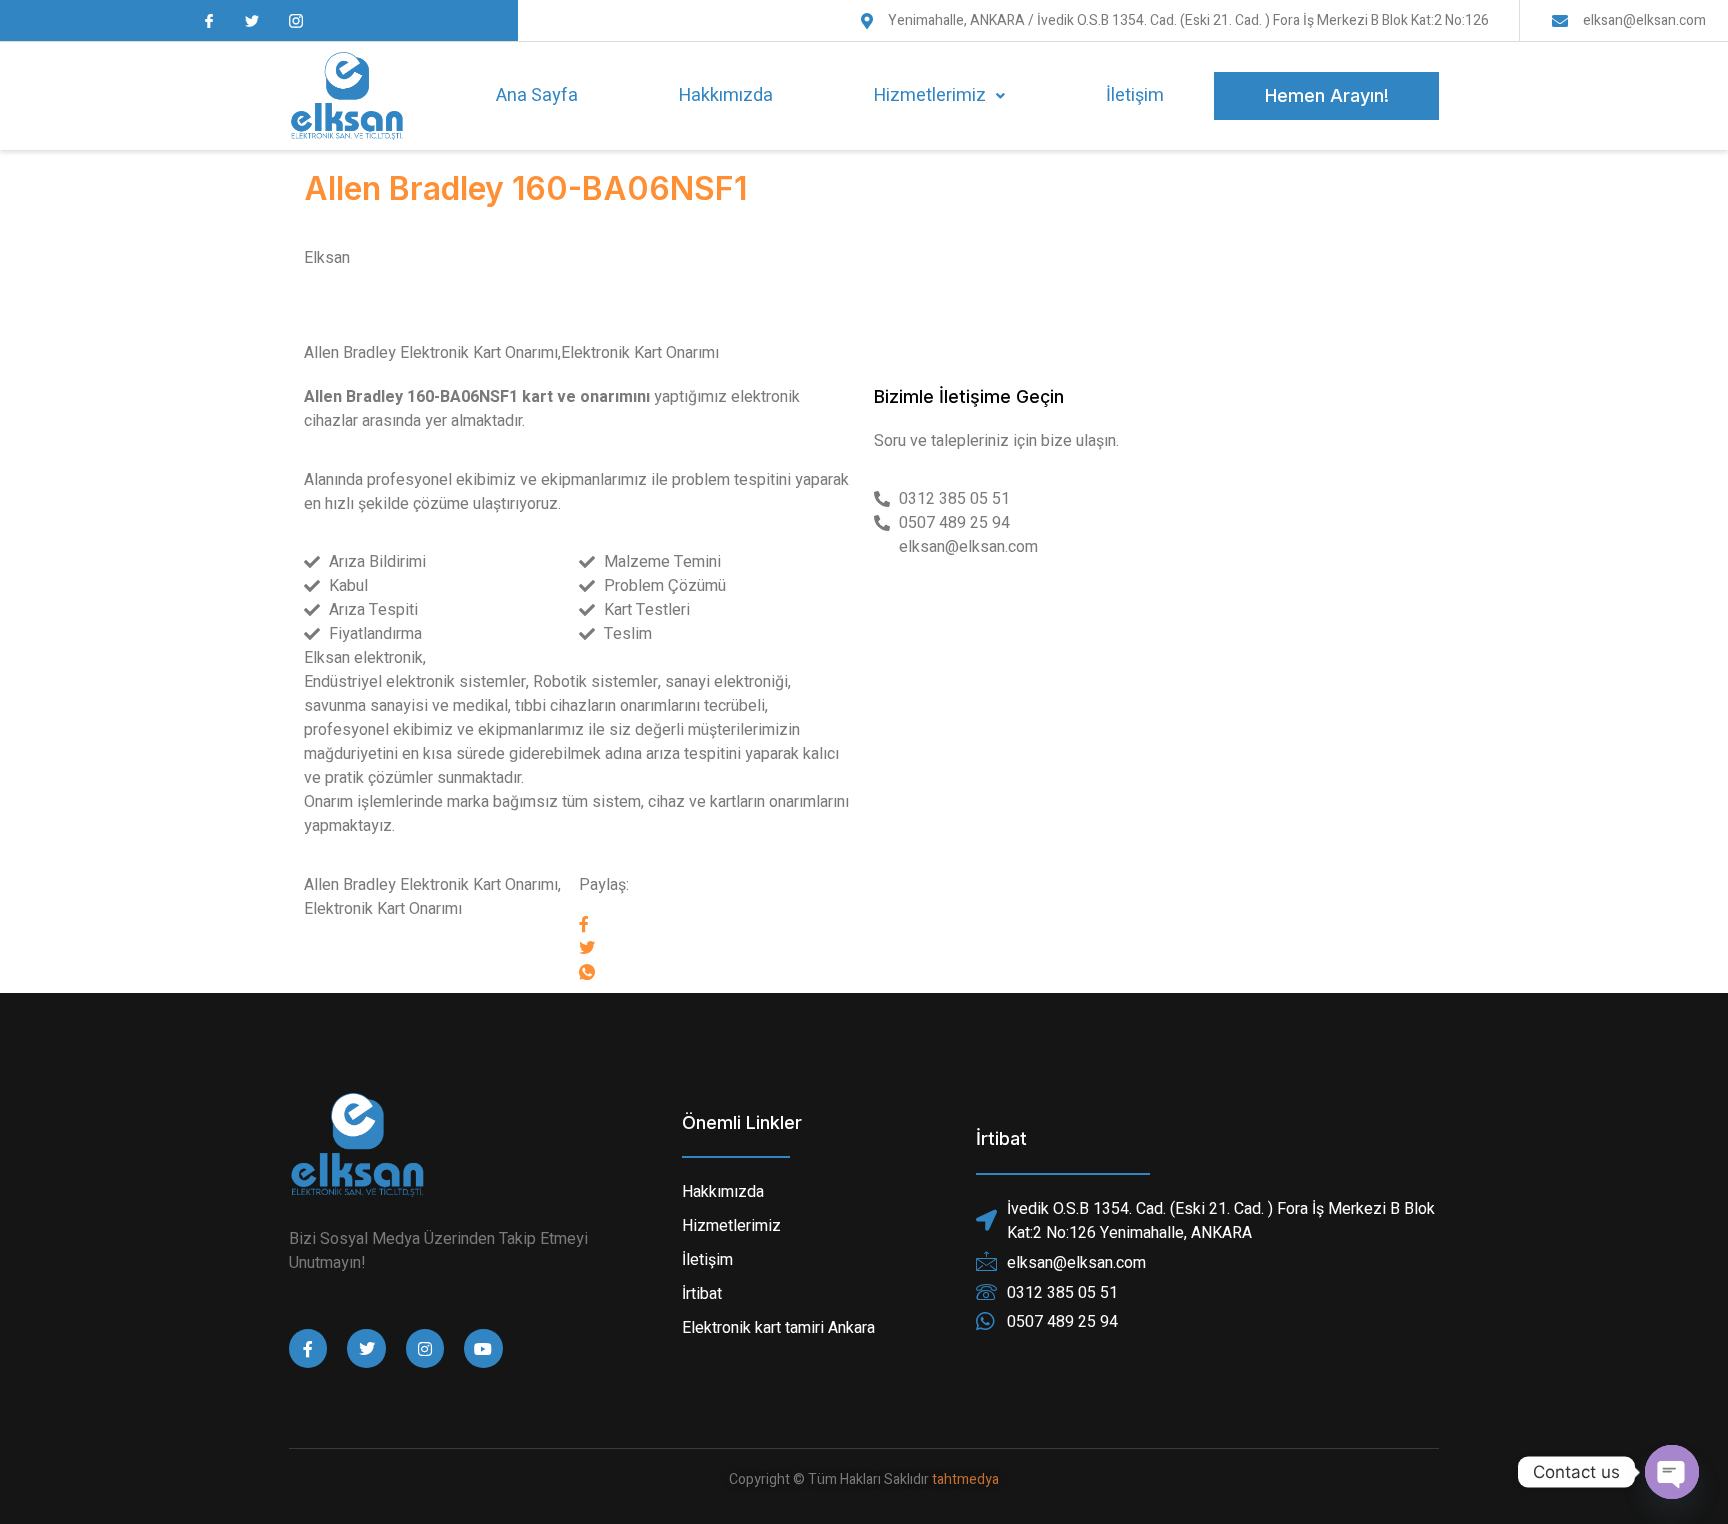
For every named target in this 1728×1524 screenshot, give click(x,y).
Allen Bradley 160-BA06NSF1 (525, 188)
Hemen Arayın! (1327, 95)
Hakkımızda (726, 95)
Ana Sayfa (537, 95)
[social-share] (716, 923)
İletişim (1135, 95)
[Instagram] (425, 1348)
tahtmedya (965, 1479)
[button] (939, 96)
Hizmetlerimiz (930, 95)
